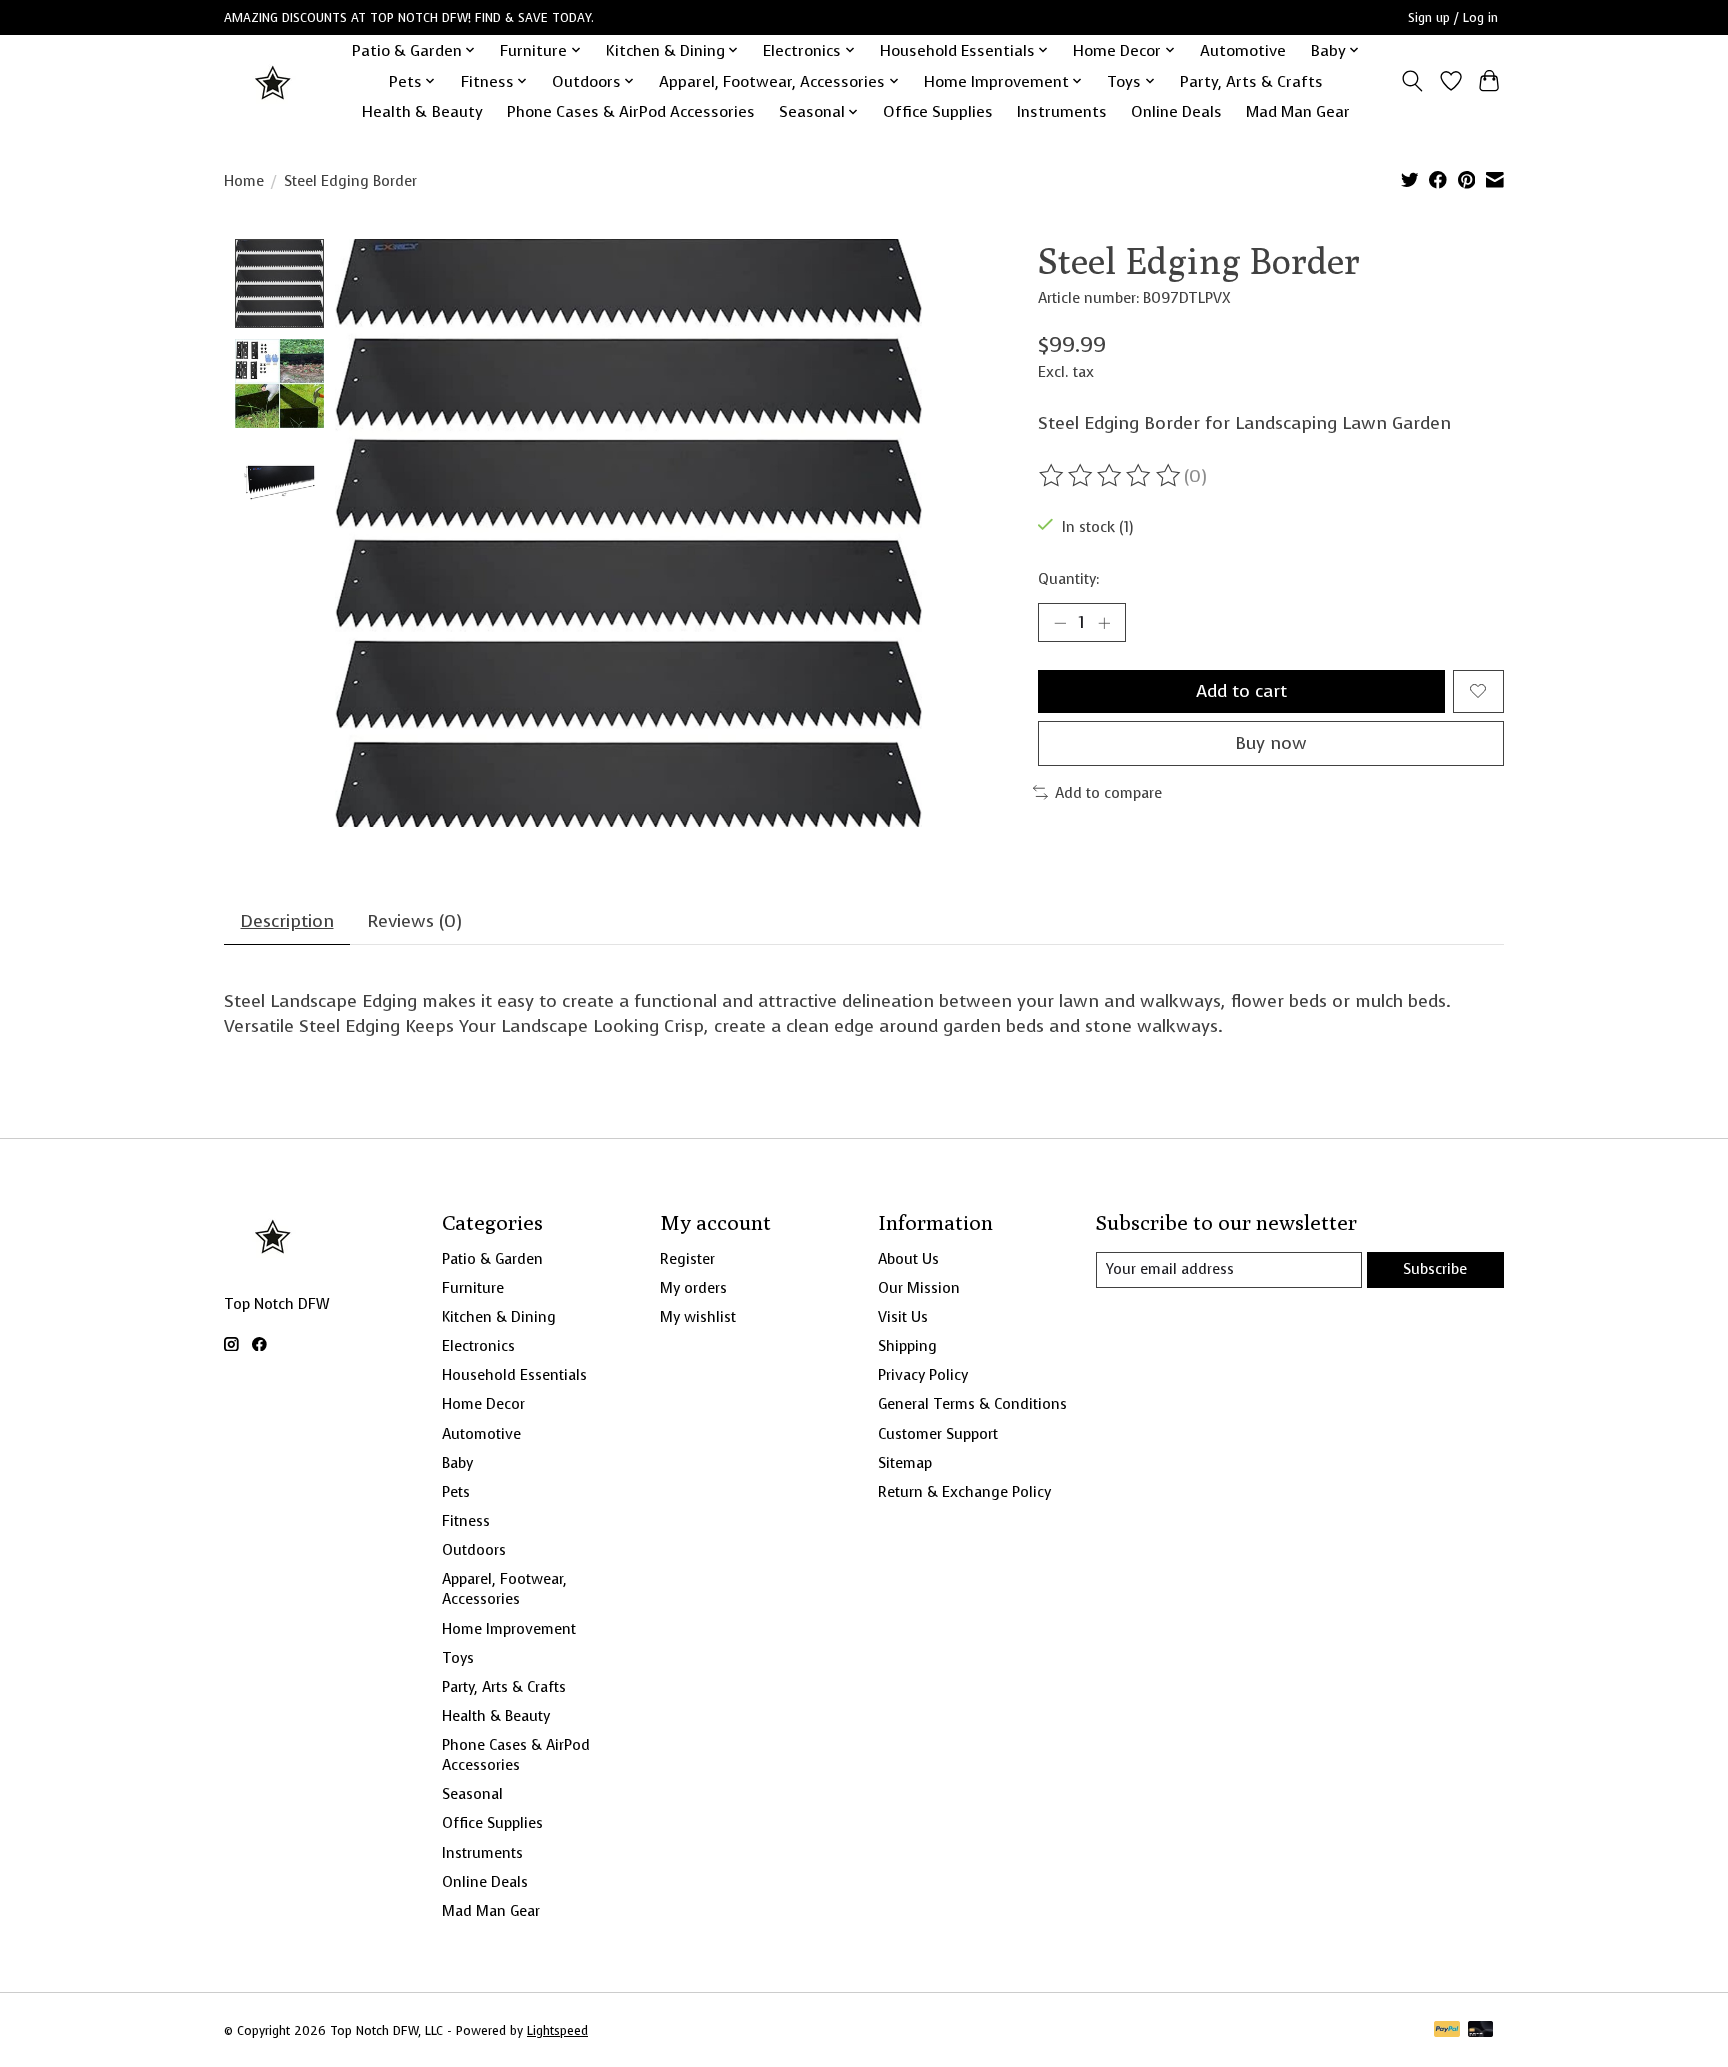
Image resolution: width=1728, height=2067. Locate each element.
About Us (908, 1259)
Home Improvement (509, 1629)
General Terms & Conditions (972, 1404)
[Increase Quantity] (1104, 622)
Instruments (1062, 111)
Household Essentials (514, 1375)
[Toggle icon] (1412, 81)
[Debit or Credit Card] (1481, 2031)
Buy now (1271, 743)
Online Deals (1176, 111)
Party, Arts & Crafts (1251, 81)
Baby (457, 1463)
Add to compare (1108, 793)
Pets (456, 1492)
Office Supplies (938, 111)
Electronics (478, 1346)
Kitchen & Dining (499, 1317)
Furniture (473, 1288)
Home (244, 181)
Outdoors (474, 1550)
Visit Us (903, 1317)
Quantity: (1068, 579)
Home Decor (483, 1404)
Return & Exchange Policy (964, 1492)
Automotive (1243, 50)
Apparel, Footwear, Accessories (504, 1589)
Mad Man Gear (1298, 111)
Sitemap (905, 1463)
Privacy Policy (923, 1375)
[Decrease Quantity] (1060, 622)
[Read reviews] (1111, 476)
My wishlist (698, 1317)
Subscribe (1435, 1269)
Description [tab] (287, 921)
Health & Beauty (422, 111)
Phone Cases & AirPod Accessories (631, 111)
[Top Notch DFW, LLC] (274, 81)
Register (687, 1259)
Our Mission (919, 1288)
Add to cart (1241, 691)
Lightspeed (557, 2031)
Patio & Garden (492, 1259)
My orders (693, 1288)
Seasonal (472, 1794)
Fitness (466, 1521)
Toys (458, 1658)
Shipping (907, 1346)
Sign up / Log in (1453, 18)
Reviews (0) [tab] (414, 921)
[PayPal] (1447, 2031)
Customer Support (938, 1434)
